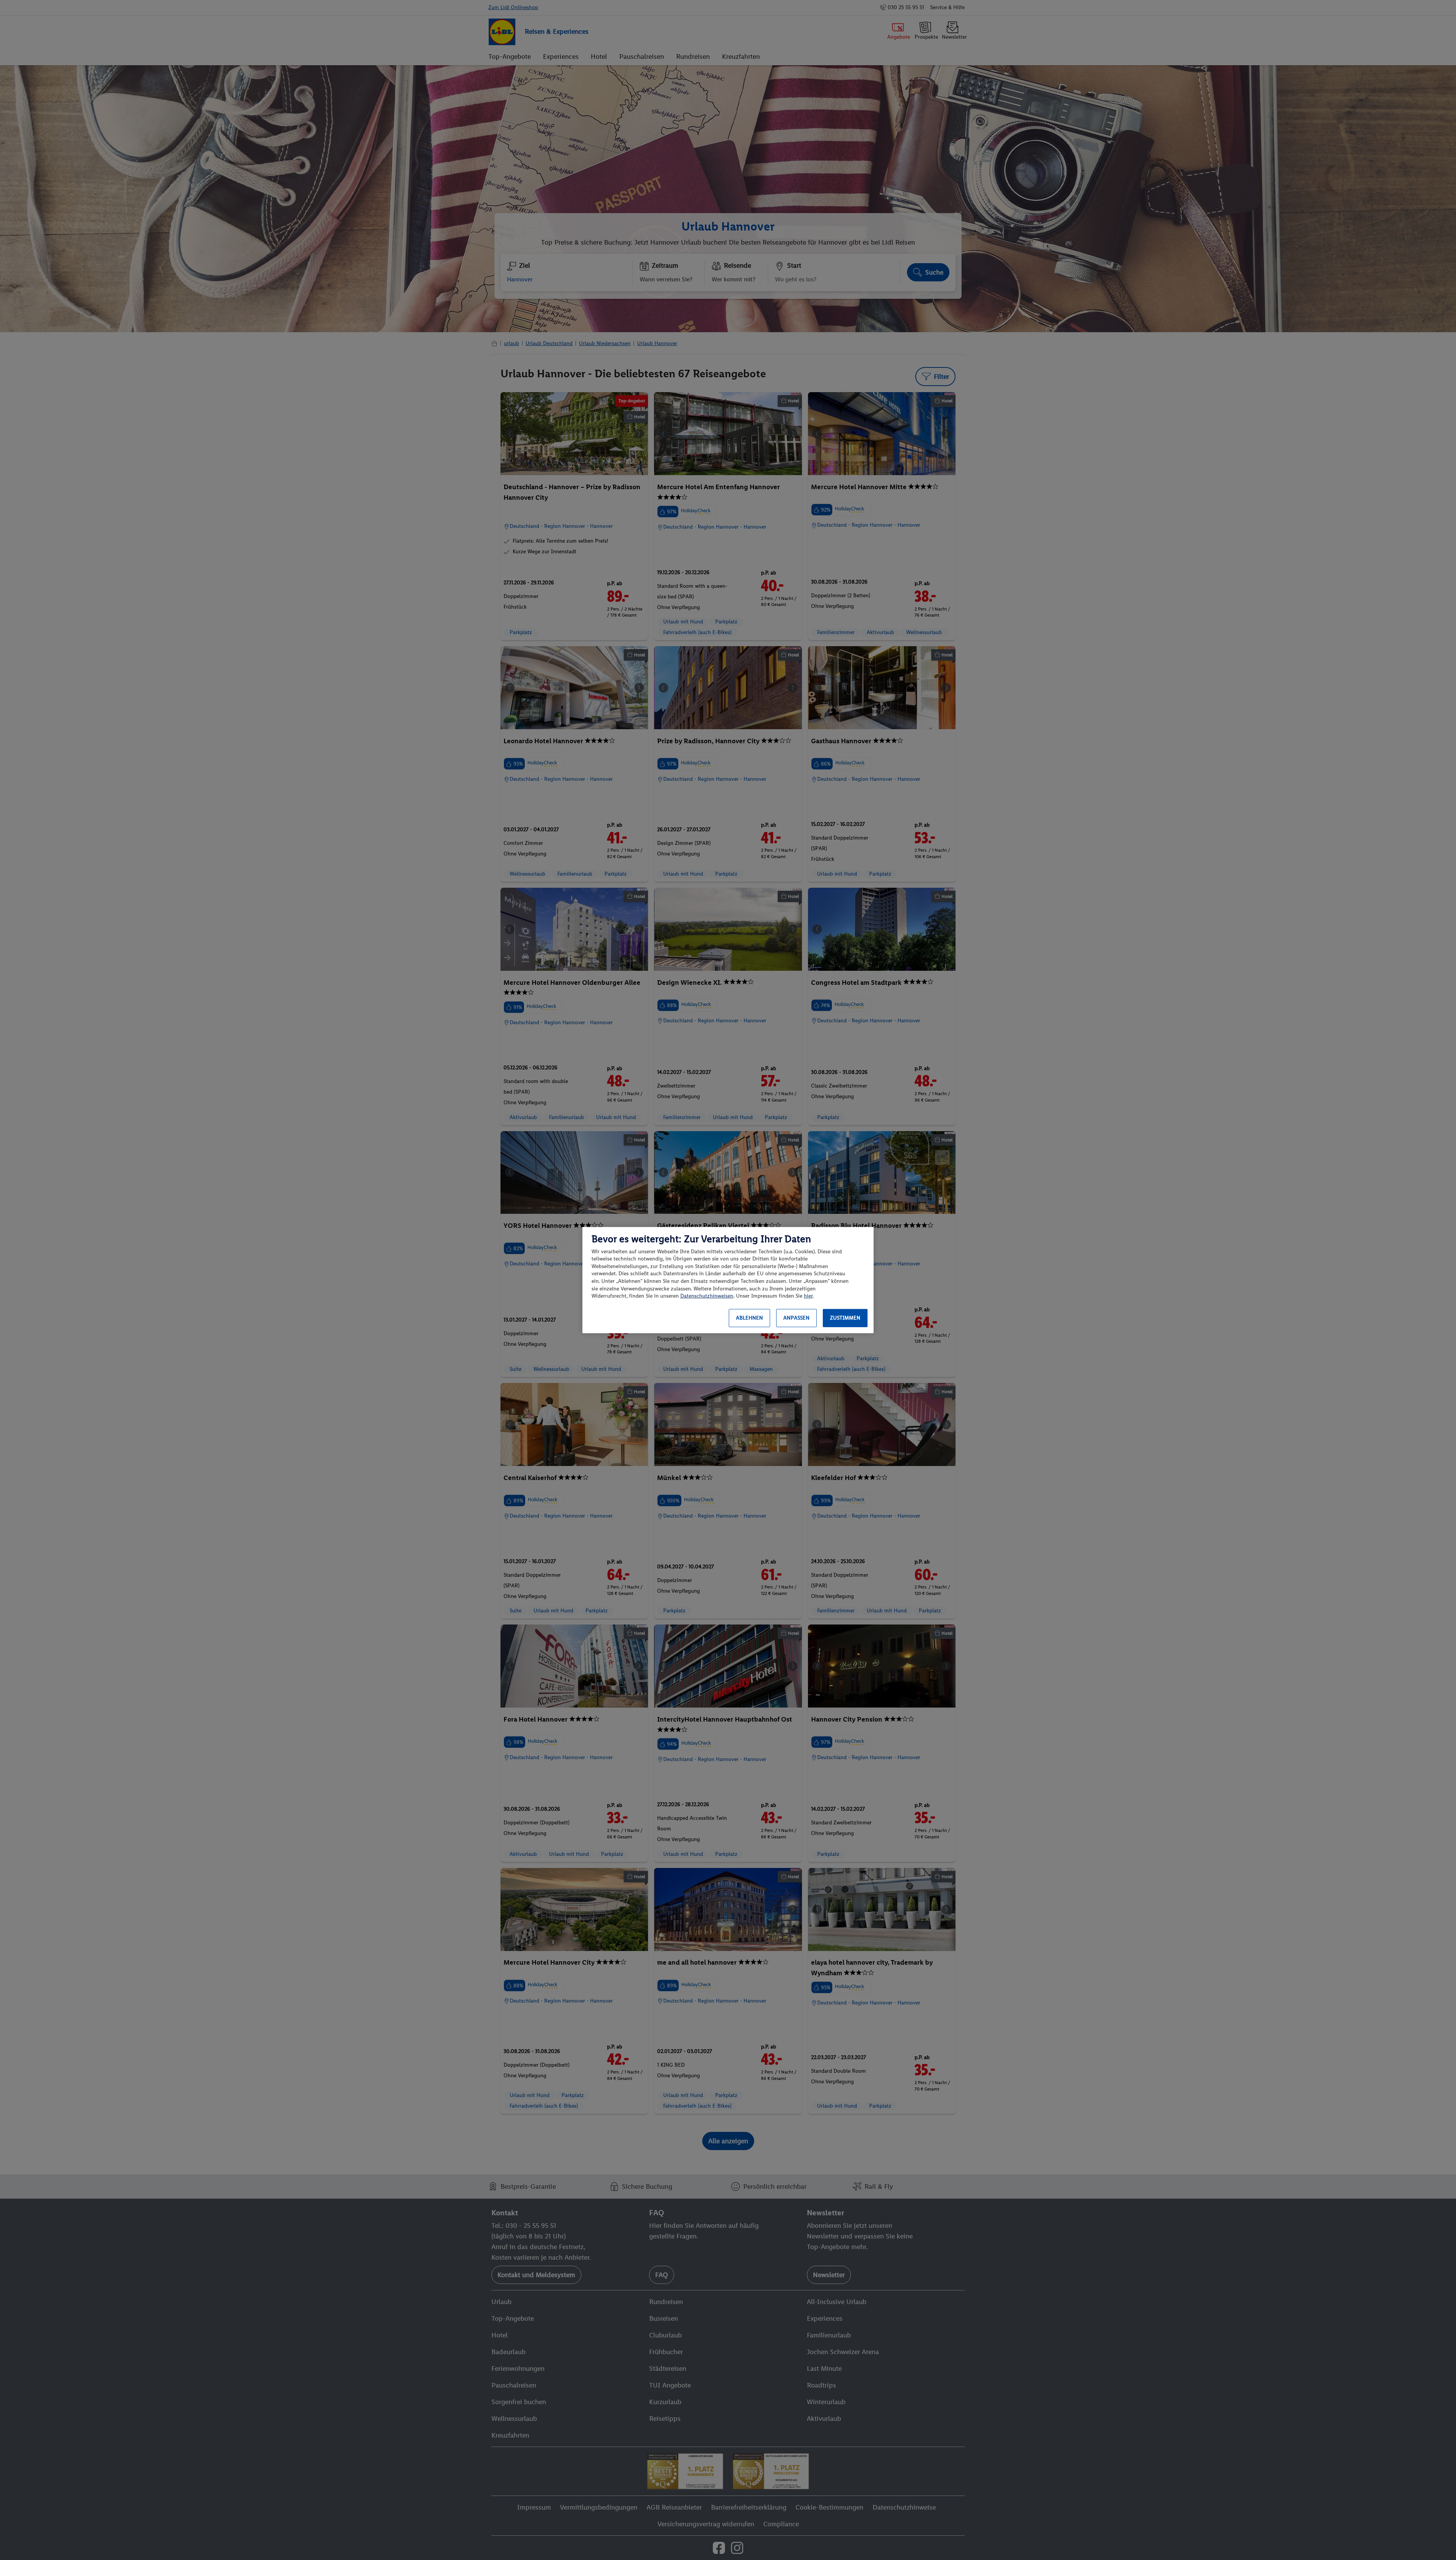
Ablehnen (749, 1318)
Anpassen (796, 1318)
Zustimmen (845, 1318)
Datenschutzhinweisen (707, 1296)
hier (808, 1296)
